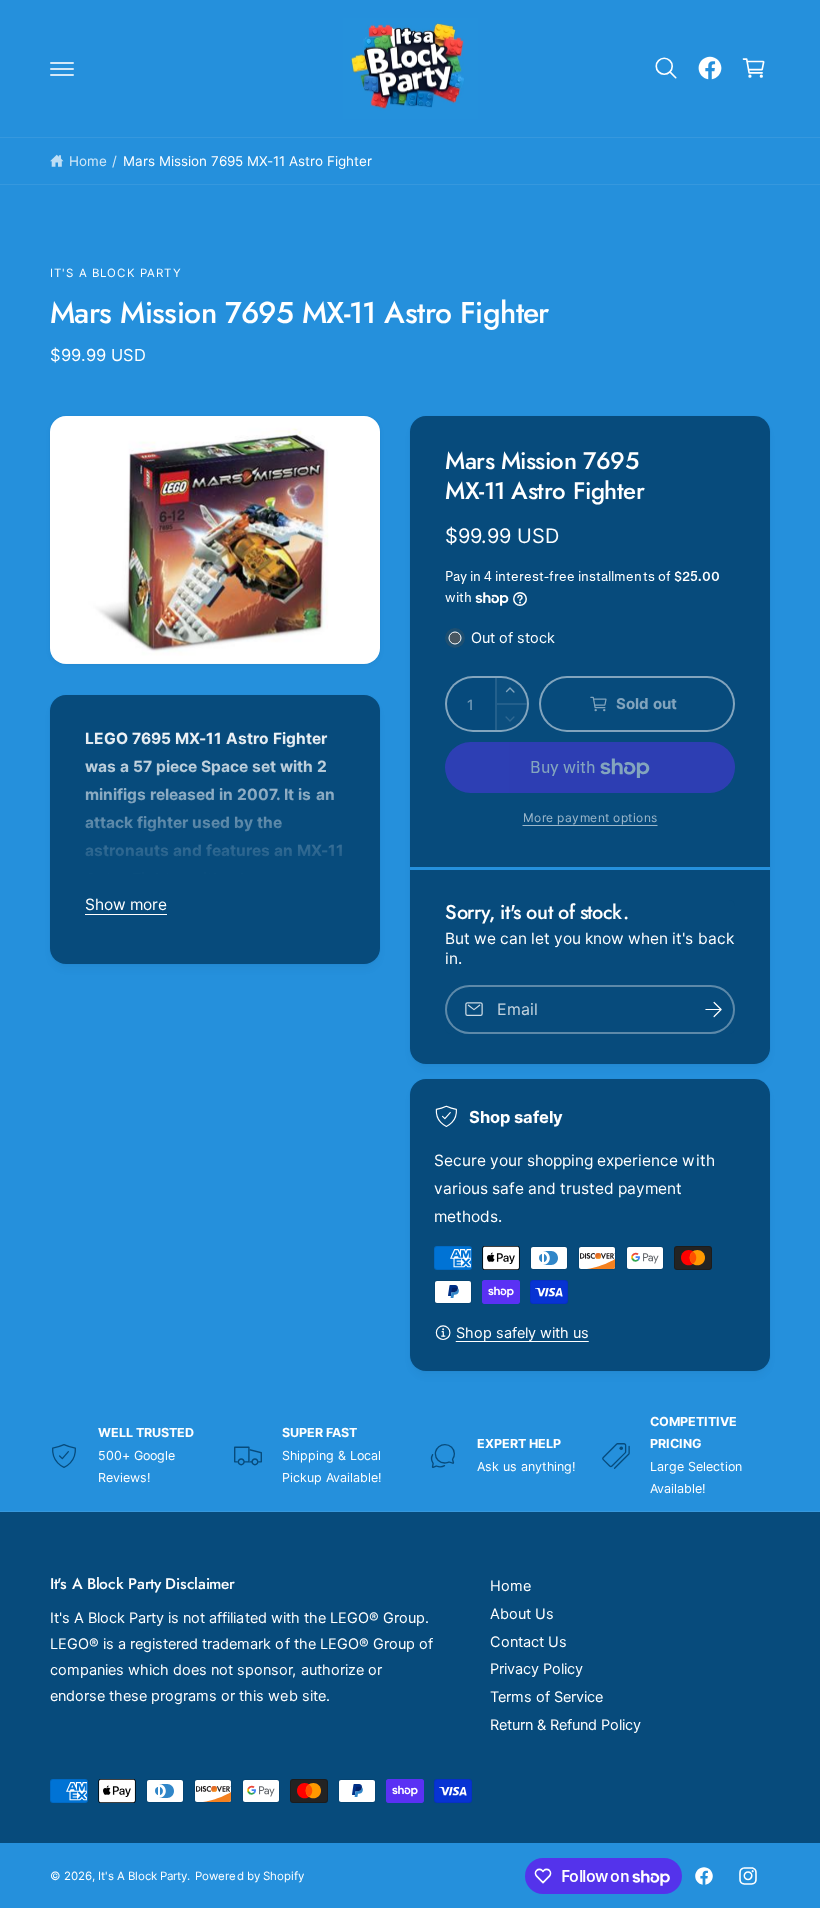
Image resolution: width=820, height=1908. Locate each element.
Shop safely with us (522, 1333)
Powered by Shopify (249, 1876)
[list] (410, 1456)
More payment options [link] (590, 817)
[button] (62, 68)
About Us (522, 1614)
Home (88, 161)
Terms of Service (546, 1697)
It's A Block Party (116, 273)
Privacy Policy (536, 1669)
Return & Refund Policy (565, 1725)
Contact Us (528, 1642)
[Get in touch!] (710, 68)
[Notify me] (713, 1009)
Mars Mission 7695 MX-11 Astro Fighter (248, 161)
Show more (126, 904)
